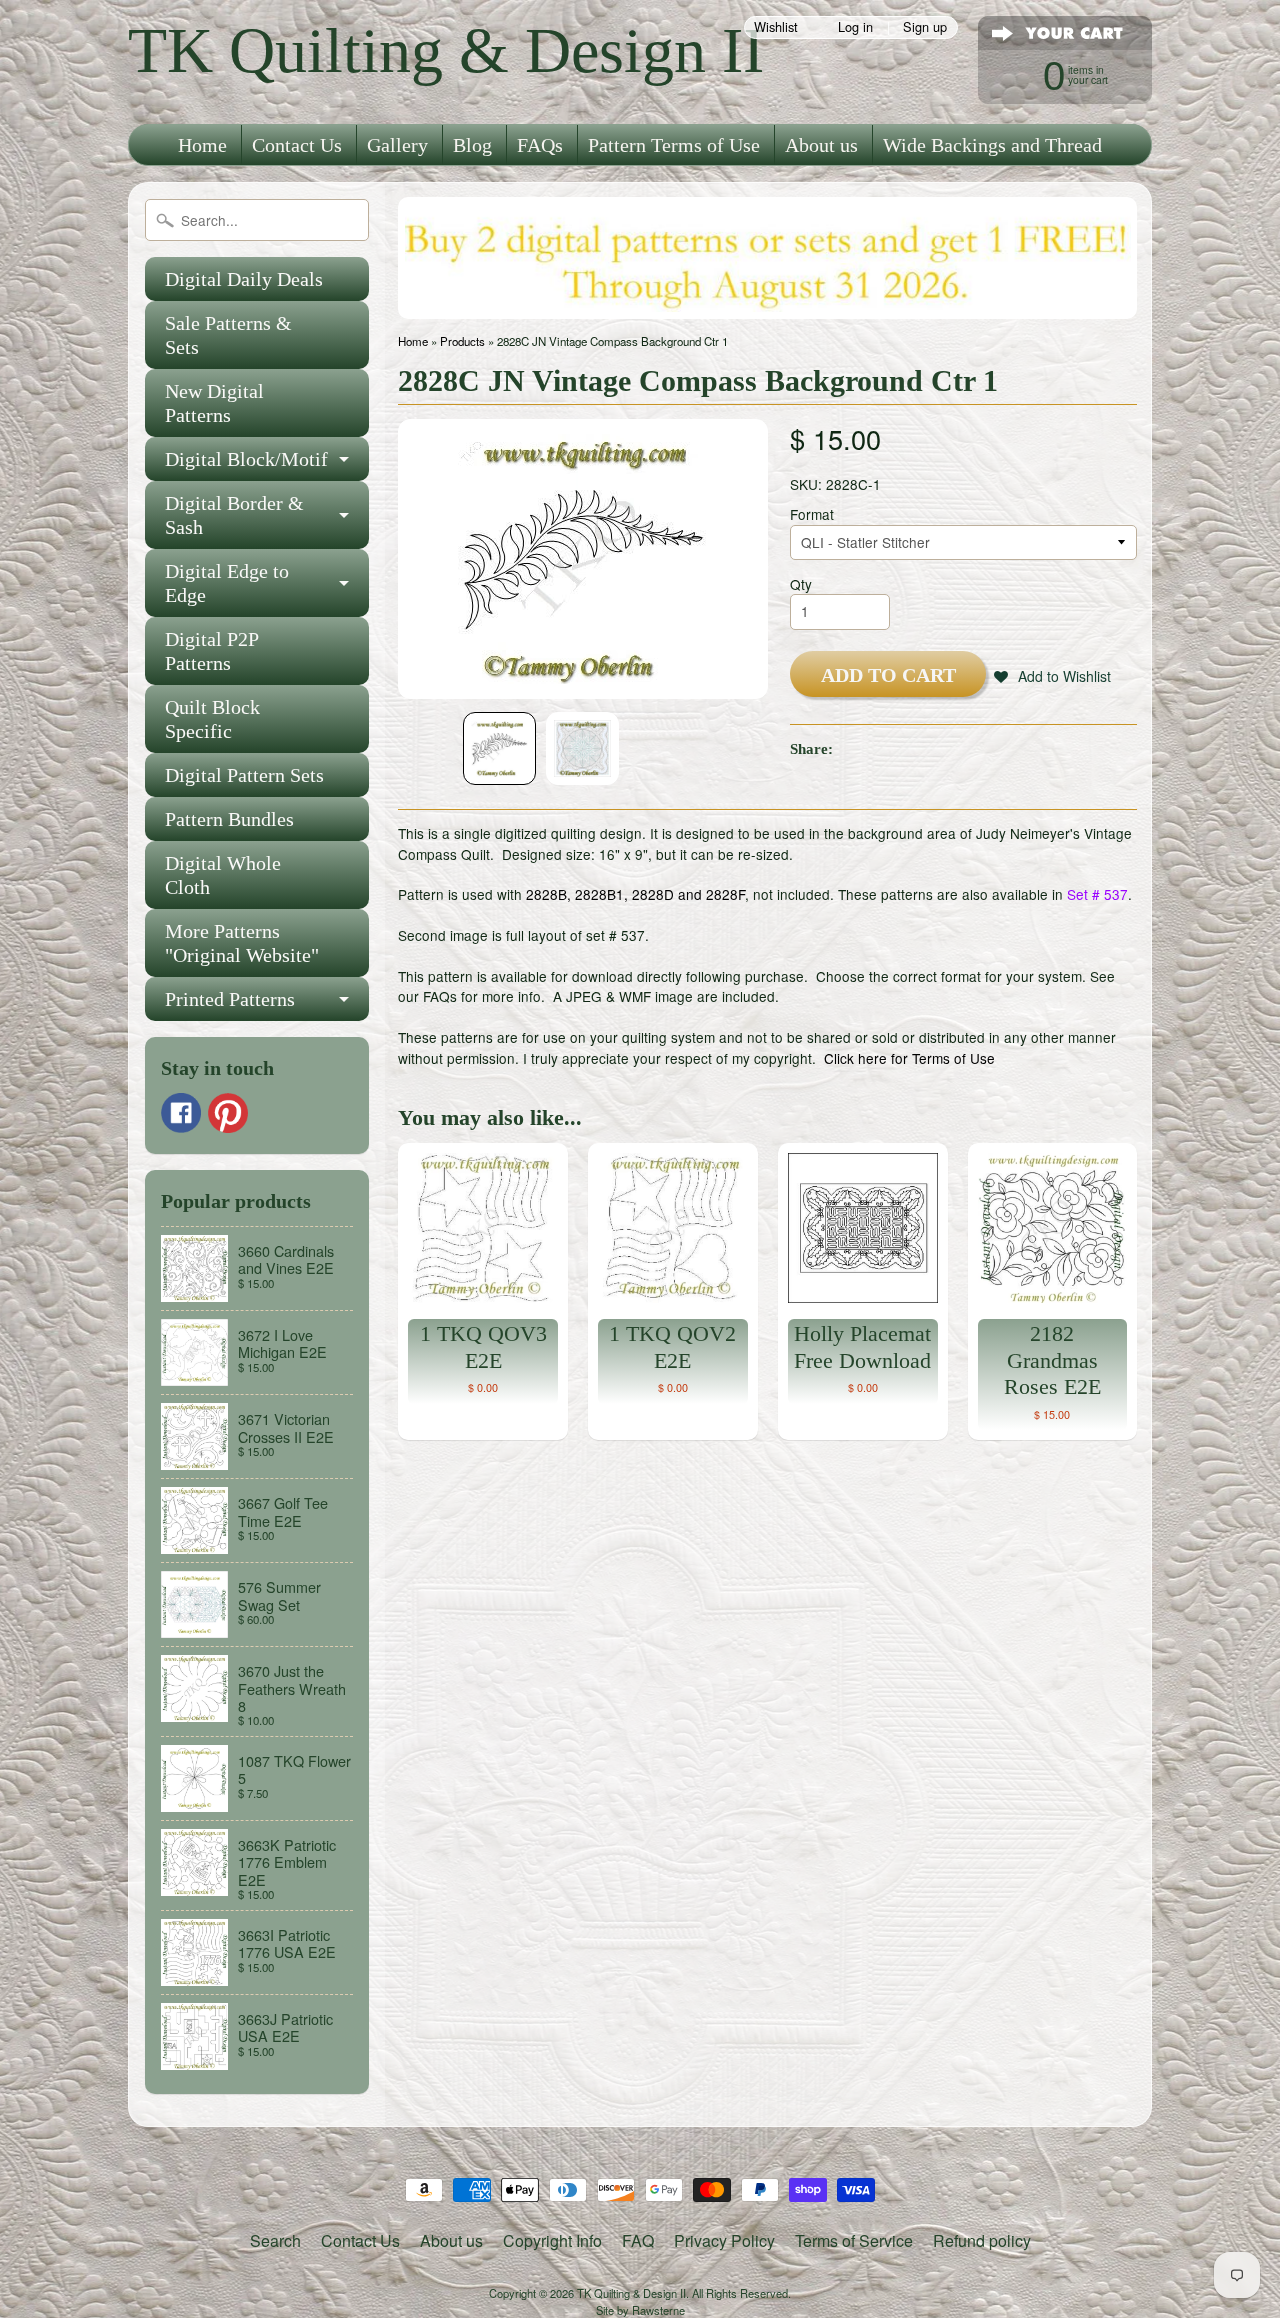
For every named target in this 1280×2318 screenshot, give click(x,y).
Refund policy (982, 2240)
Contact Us (297, 145)
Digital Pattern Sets (244, 775)
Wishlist (776, 27)
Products (462, 341)
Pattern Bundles (229, 819)
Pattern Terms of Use (674, 145)
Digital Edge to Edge (227, 583)
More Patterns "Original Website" (242, 943)
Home (202, 145)
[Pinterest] (228, 1113)
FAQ (638, 2240)
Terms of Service (854, 2240)
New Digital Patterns (214, 403)
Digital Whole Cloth (223, 875)
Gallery (397, 145)
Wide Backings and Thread (992, 145)
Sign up (925, 27)
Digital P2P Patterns (212, 651)
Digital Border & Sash (234, 515)
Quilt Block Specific (212, 719)
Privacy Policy (724, 2240)
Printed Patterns (230, 999)
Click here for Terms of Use (909, 1058)
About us (821, 145)
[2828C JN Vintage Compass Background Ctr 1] (499, 748)
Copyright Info (552, 2240)
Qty (801, 584)
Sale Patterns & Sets (228, 335)
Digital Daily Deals (244, 279)
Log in (855, 27)
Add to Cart (888, 675)
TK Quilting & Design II (446, 50)
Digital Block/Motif (246, 459)
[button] (1052, 676)
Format (812, 514)
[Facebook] (181, 1113)
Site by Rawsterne (640, 2310)
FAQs (540, 145)
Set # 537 (1097, 894)
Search (275, 2240)
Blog (472, 145)
